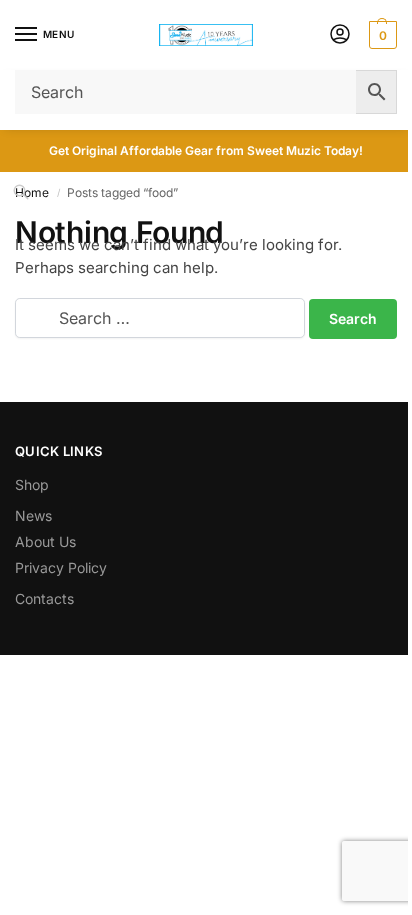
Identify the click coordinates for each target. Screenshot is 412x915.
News (33, 515)
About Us (45, 541)
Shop (32, 484)
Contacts (44, 598)
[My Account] (340, 35)
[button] (380, 35)
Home (32, 192)
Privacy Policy (61, 567)
